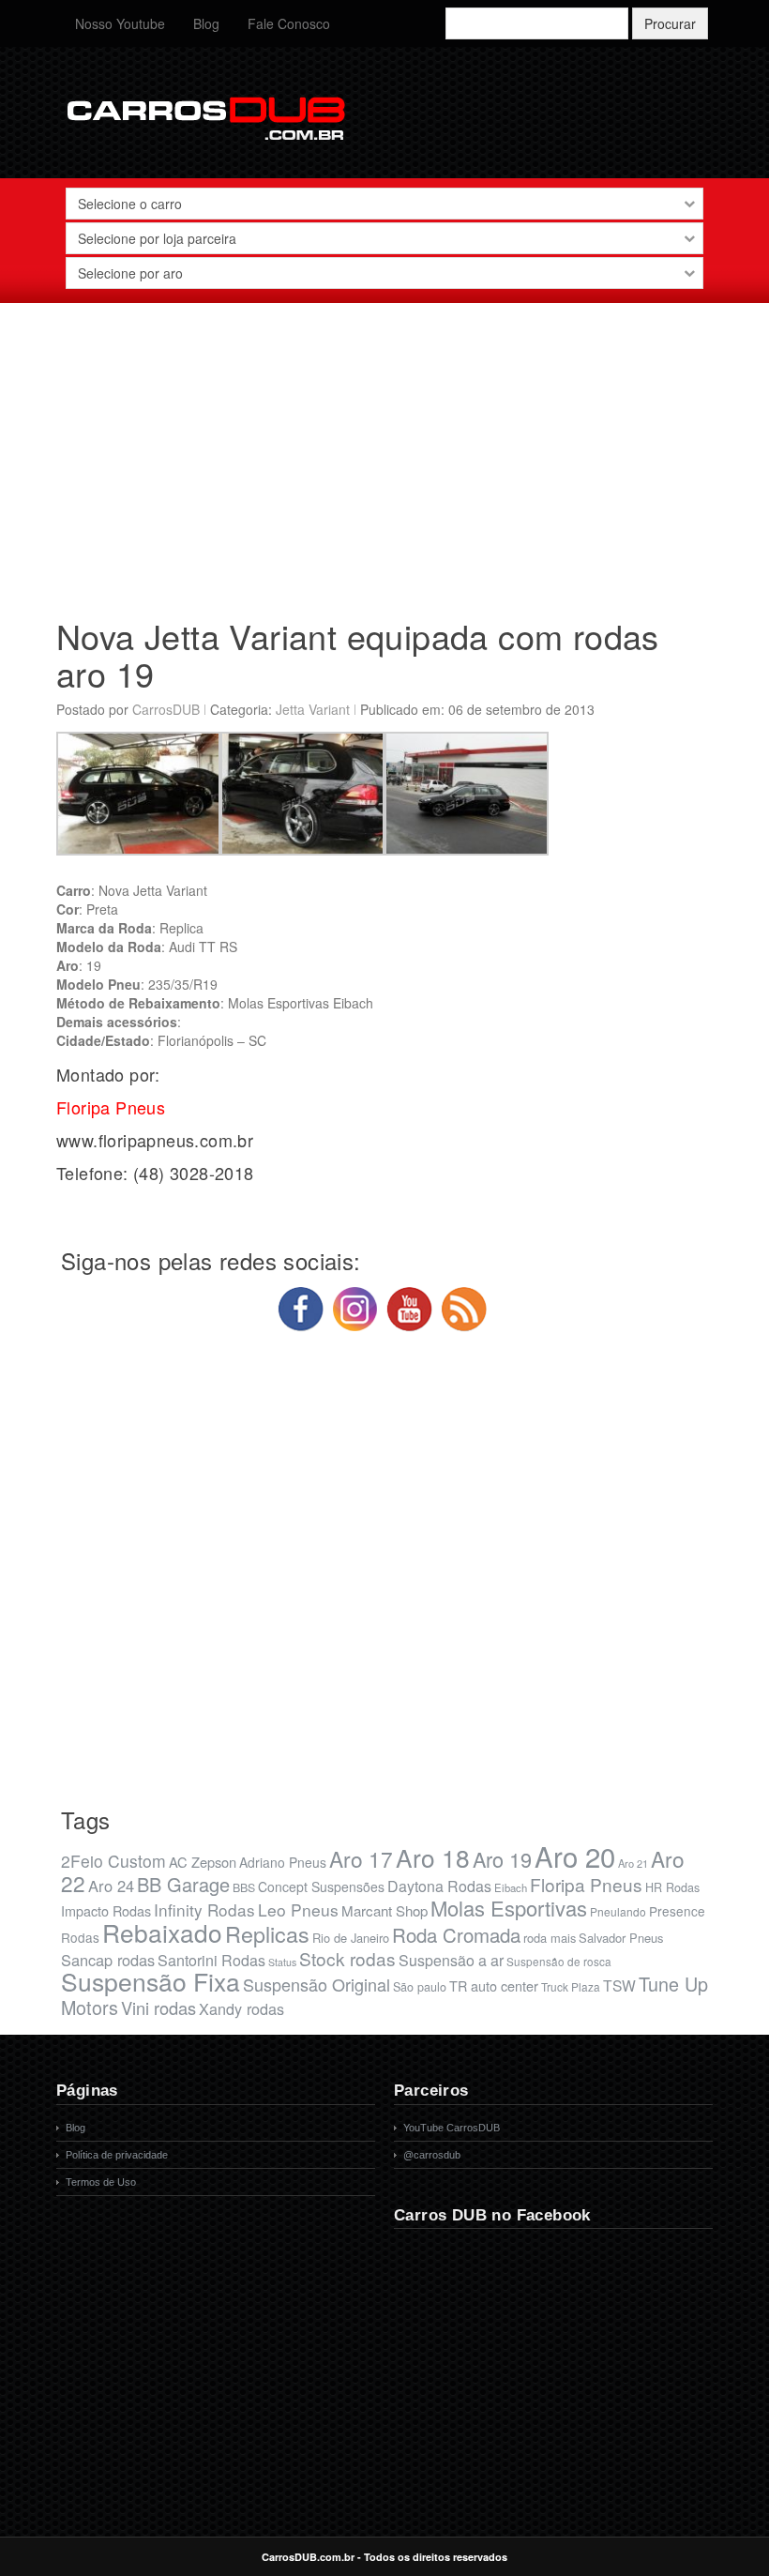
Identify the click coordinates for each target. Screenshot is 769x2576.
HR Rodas (672, 1887)
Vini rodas (158, 2008)
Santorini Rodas (211, 1960)
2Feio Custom (113, 1861)
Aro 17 (361, 1858)
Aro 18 (433, 1857)
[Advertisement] (384, 453)
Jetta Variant (313, 709)
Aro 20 (575, 1856)
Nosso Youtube (120, 23)
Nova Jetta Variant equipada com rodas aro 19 (358, 654)
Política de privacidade (117, 2155)
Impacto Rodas (106, 1910)
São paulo (420, 1987)
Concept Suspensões (321, 1887)
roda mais (550, 1938)
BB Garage (183, 1884)
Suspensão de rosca (559, 1961)
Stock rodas (347, 1958)
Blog (206, 23)
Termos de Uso (101, 2182)
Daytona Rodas (439, 1886)
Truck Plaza (571, 1986)
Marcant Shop (384, 1910)
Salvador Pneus (621, 1938)
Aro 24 (111, 1886)
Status (282, 1962)
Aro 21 (633, 1863)
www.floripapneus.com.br (155, 1140)
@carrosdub (432, 2155)
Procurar (670, 23)
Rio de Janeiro (351, 1938)
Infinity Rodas (204, 1909)
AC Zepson (203, 1862)
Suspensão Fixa (151, 1981)
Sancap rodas (108, 1960)
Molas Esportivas (509, 1908)
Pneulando (618, 1911)
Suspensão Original (317, 1984)
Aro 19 (502, 1859)
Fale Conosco (289, 23)
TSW (619, 1985)
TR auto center (494, 1985)
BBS (244, 1887)
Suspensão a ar (451, 1960)
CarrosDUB (166, 709)
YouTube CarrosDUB (452, 2128)
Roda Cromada (456, 1934)
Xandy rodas (241, 2008)
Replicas (267, 1933)
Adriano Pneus (283, 1862)
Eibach (511, 1887)
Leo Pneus (298, 1909)
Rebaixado (162, 1932)
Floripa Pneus (586, 1884)
